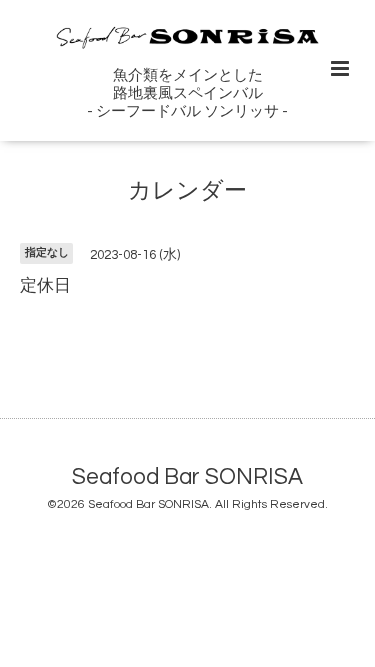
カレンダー (187, 191)
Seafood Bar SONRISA (187, 476)
